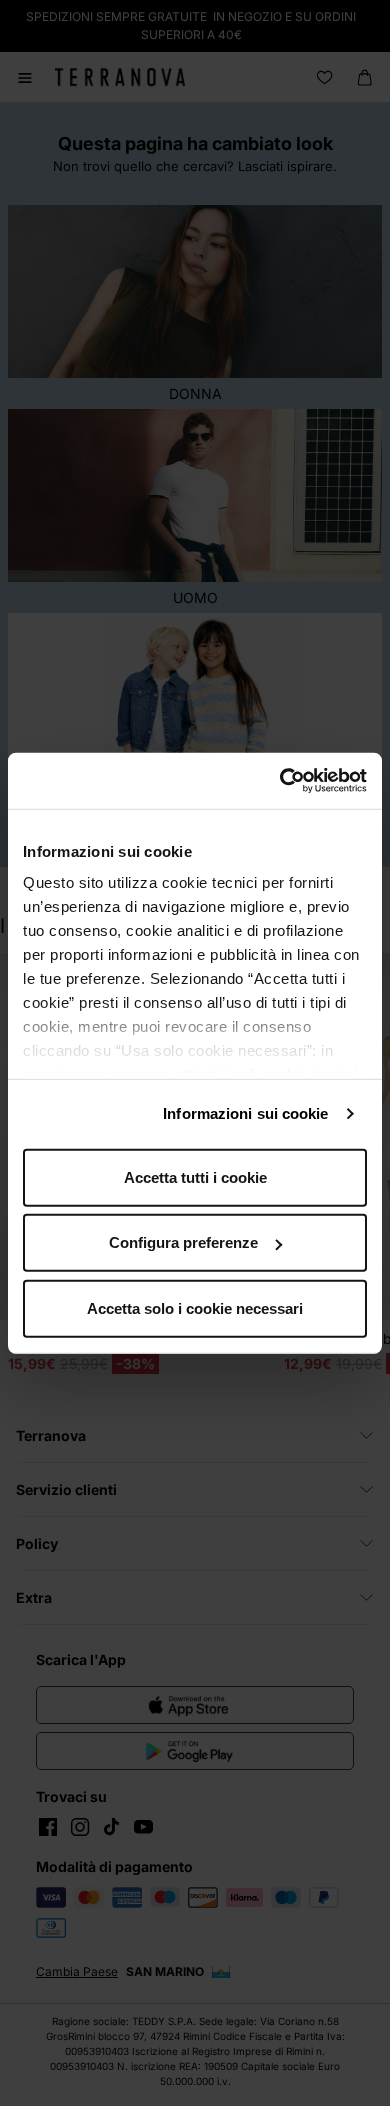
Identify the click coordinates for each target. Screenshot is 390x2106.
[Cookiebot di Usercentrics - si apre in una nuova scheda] (280, 781)
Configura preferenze (183, 1242)
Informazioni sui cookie (245, 1113)
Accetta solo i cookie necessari (195, 1307)
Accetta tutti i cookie (195, 1176)
